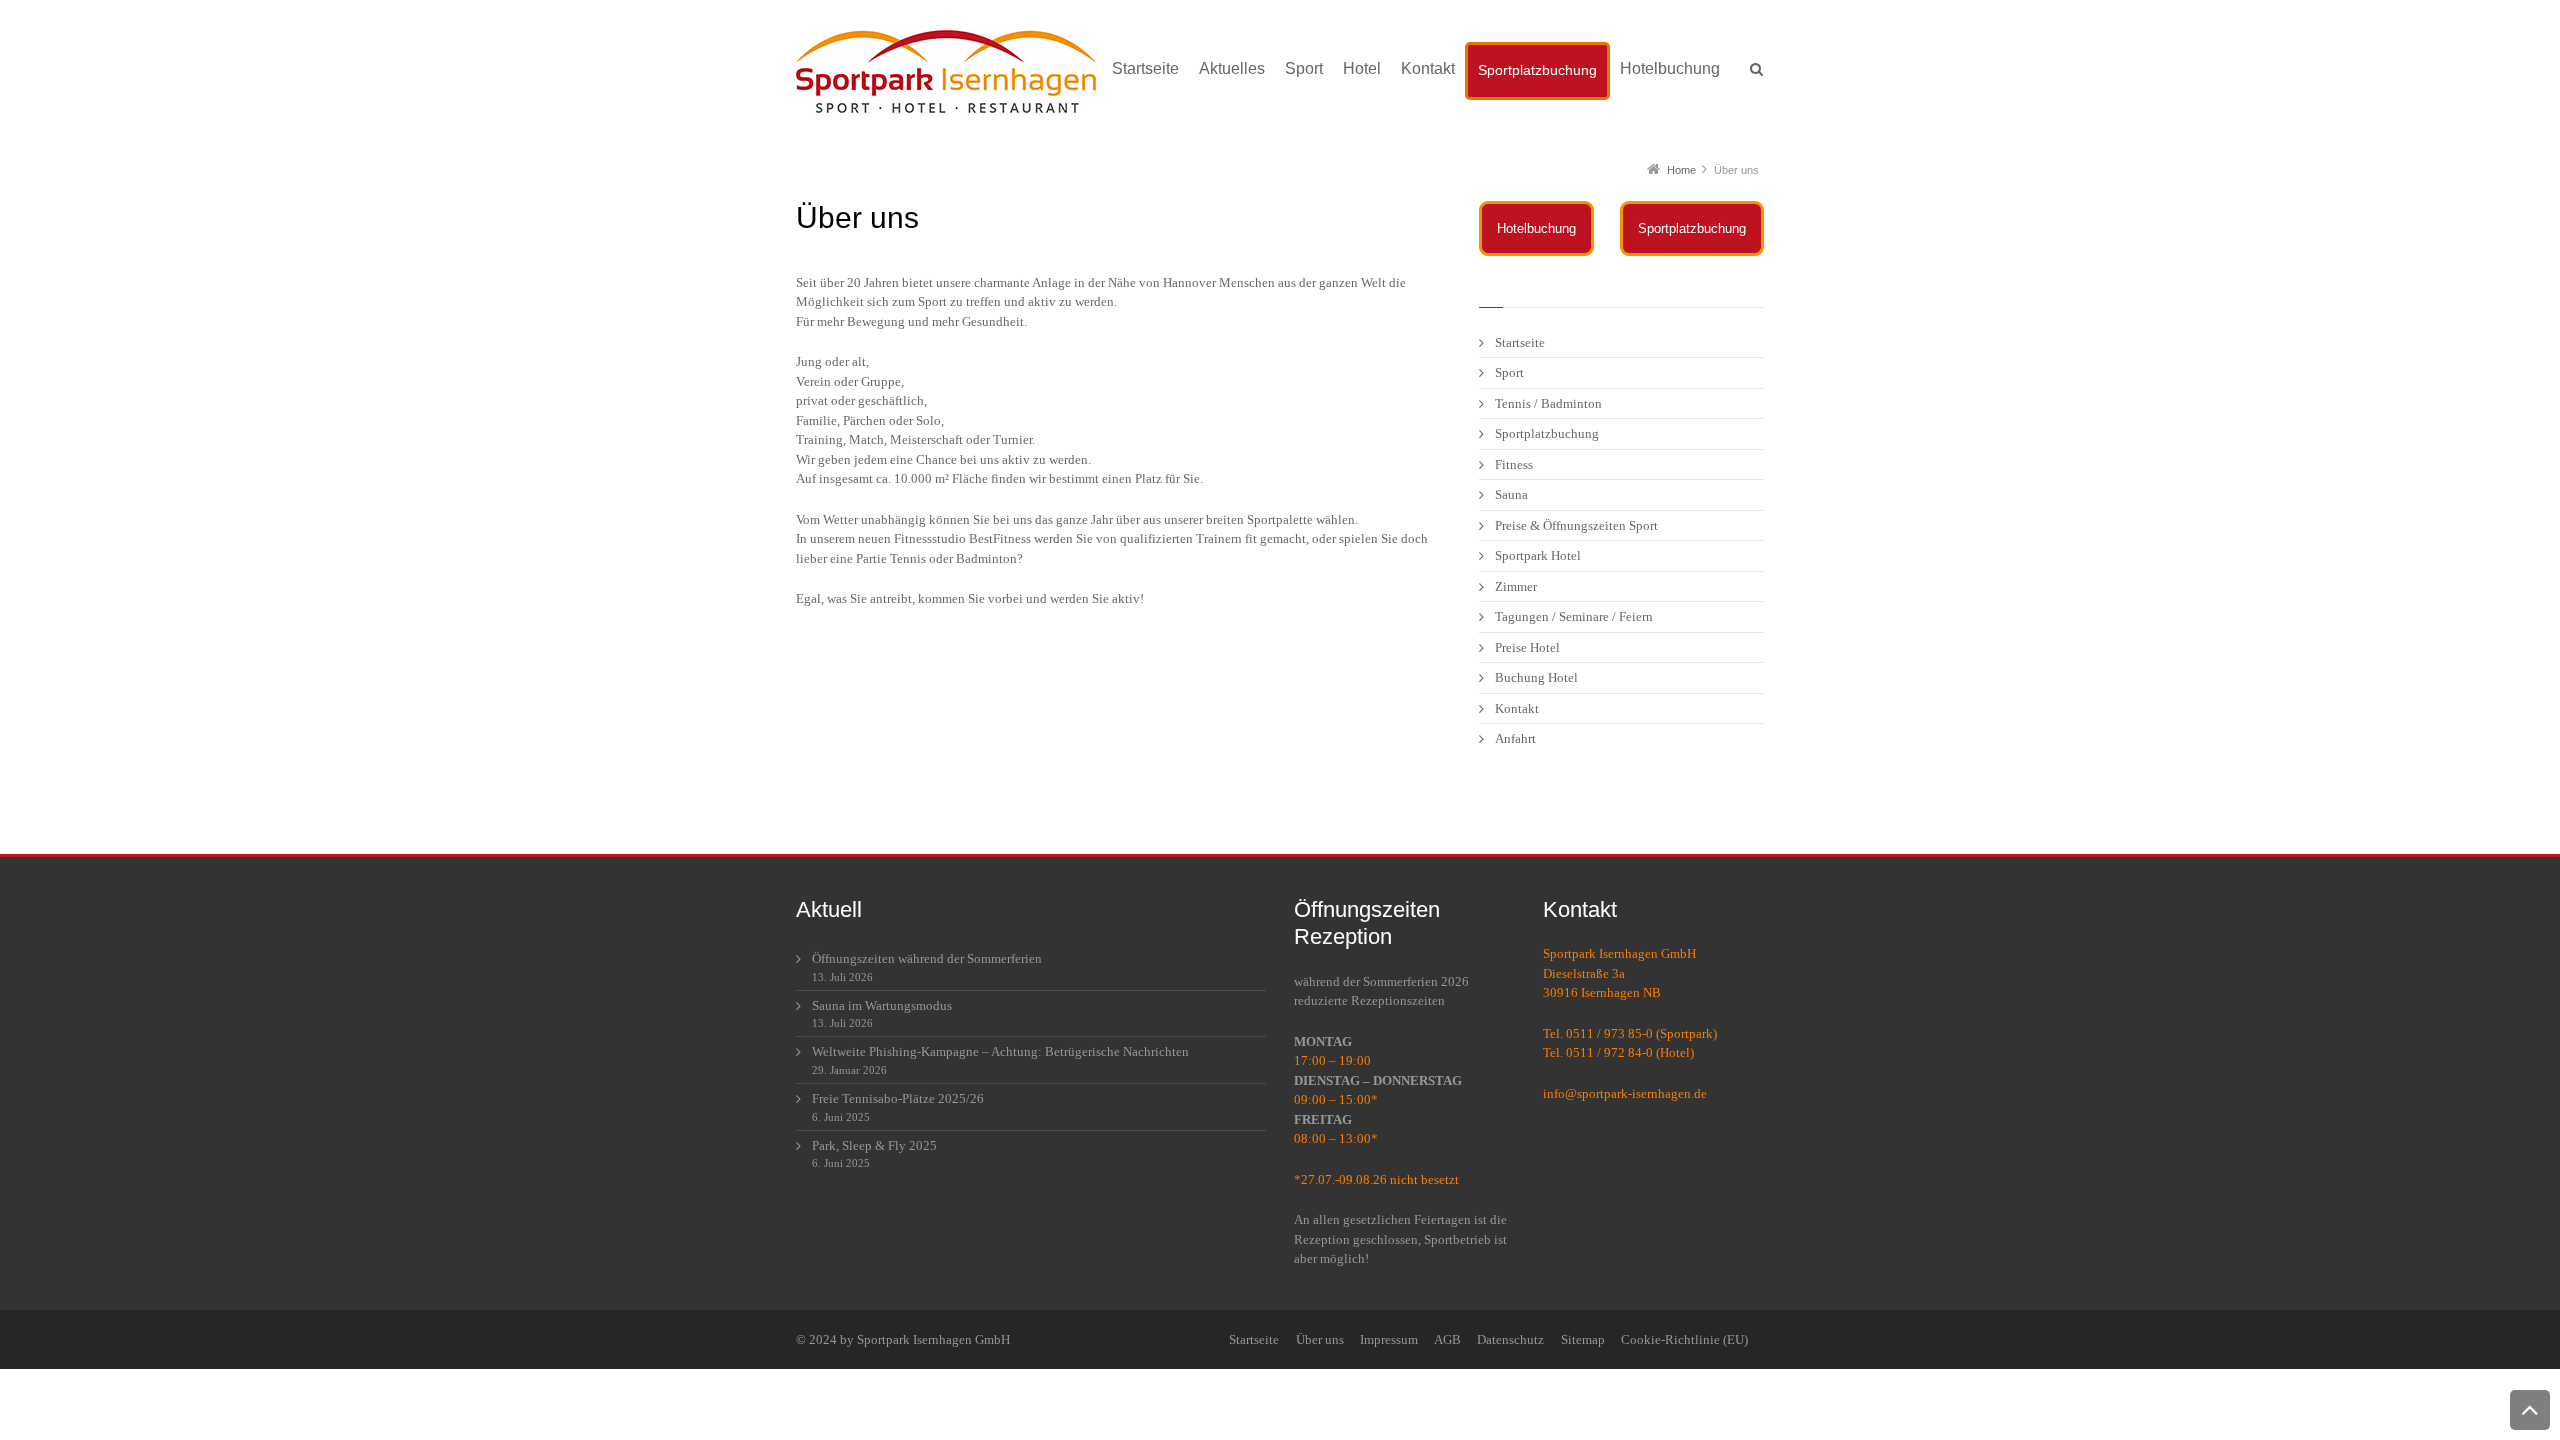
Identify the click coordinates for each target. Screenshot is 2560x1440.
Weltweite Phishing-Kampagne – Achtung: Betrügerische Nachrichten (1000, 1051)
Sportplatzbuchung (1692, 228)
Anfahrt (1515, 738)
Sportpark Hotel (1538, 555)
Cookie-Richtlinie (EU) (1684, 1339)
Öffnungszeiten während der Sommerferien (927, 958)
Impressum (1389, 1339)
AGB (1447, 1339)
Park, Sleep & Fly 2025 (874, 1145)
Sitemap (1583, 1339)
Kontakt (1517, 708)
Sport (1509, 372)
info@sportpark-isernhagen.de (1625, 1093)
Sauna (1511, 494)
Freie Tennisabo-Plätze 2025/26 (898, 1098)
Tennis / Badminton (1548, 403)
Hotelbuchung (1536, 228)
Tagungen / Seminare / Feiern (1574, 616)
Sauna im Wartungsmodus (882, 1005)
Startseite (1520, 342)
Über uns (1320, 1339)
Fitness (1514, 464)
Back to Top (2530, 1410)
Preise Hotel (1527, 647)
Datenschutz (1510, 1339)
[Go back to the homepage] (946, 73)
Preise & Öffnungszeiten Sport (1576, 525)
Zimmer (1516, 586)
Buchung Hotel (1536, 677)
